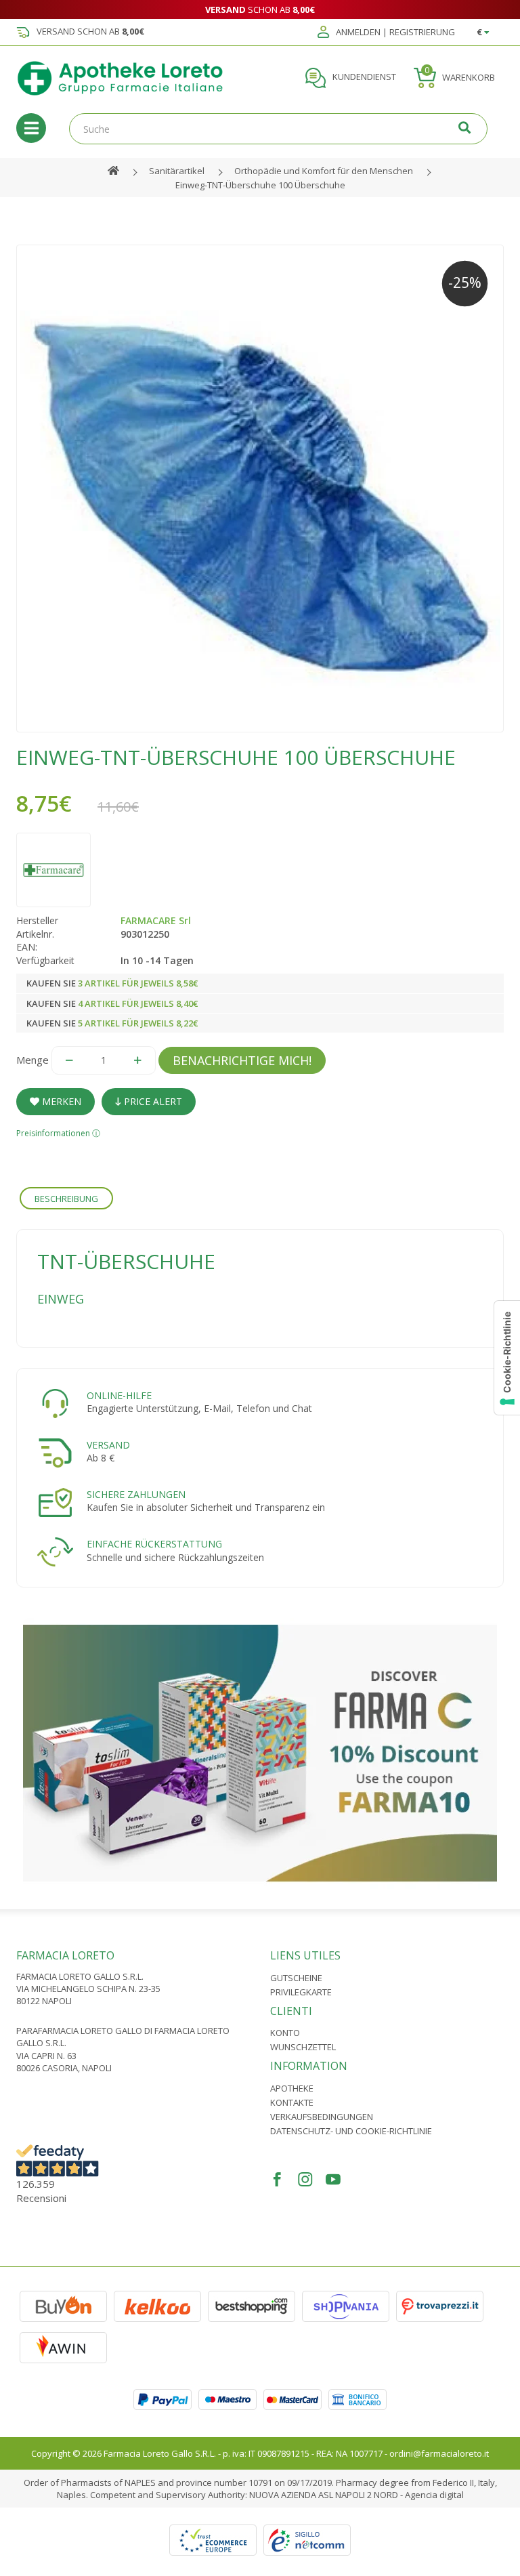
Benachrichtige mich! (242, 1060)
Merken (60, 1101)
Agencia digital (434, 2495)
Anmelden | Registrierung (394, 33)
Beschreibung (66, 1199)
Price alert (152, 1101)
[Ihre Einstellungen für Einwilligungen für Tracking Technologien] (507, 1358)
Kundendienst (363, 77)
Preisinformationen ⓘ (58, 1133)
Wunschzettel (303, 2047)
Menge (32, 1060)
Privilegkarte (301, 1992)
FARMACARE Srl (156, 920)
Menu (31, 128)
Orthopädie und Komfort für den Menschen (324, 171)
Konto (285, 2033)
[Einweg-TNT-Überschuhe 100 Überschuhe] (260, 489)
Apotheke (292, 2088)
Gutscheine (296, 1978)
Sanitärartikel (177, 171)
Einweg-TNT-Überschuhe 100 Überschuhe (260, 185)
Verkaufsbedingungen (322, 2117)
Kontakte (292, 2102)
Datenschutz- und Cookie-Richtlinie (351, 2131)
